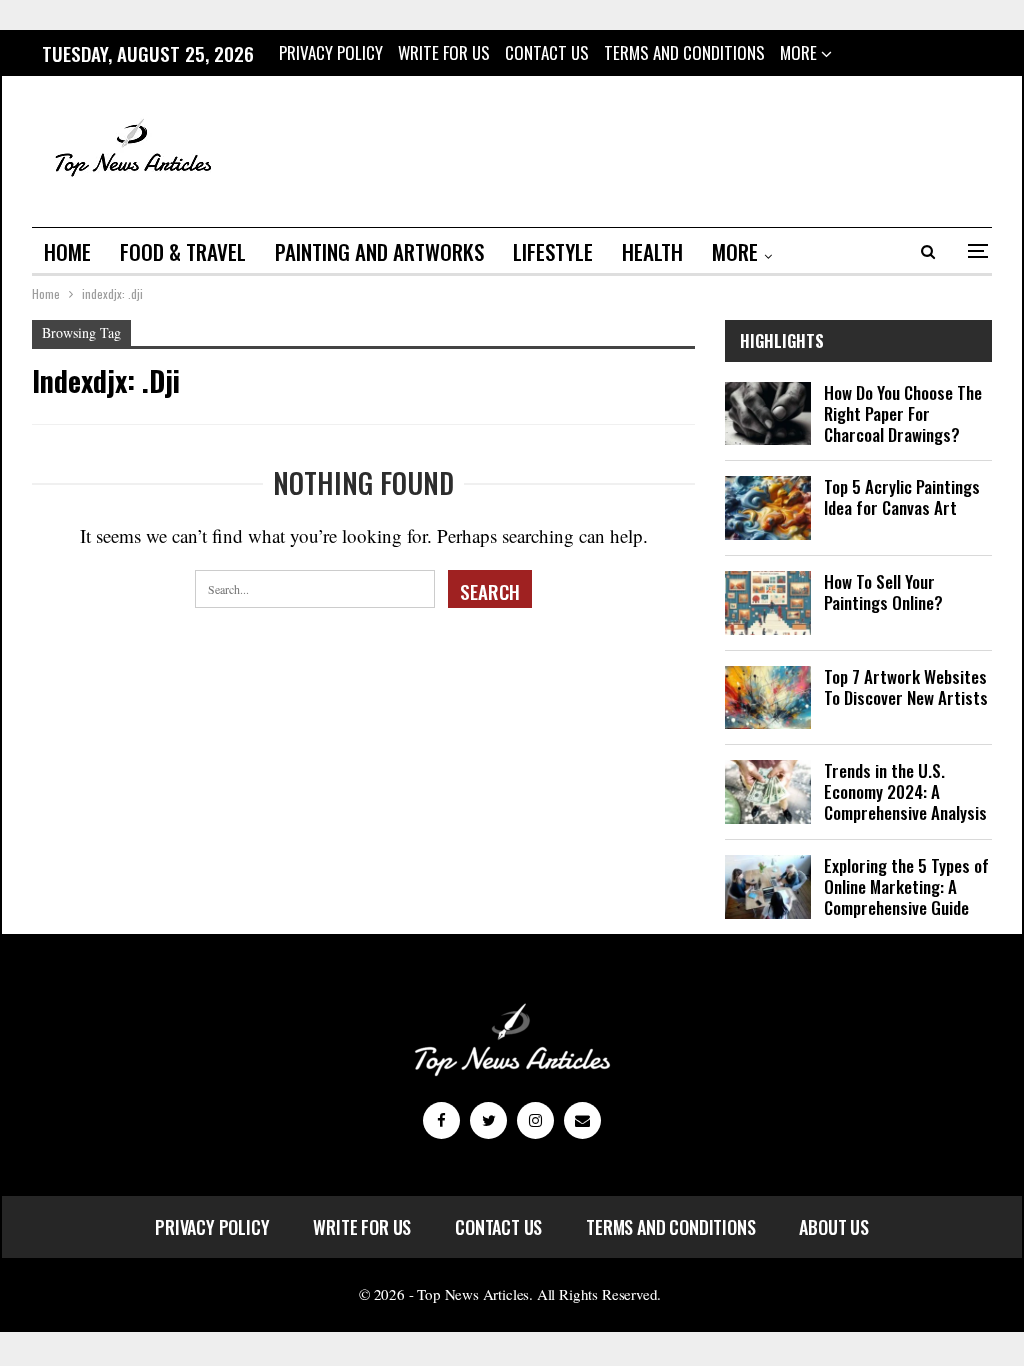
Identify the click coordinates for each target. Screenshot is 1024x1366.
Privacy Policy (331, 52)
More (800, 52)
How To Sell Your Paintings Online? (883, 592)
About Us (834, 1227)
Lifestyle (553, 251)
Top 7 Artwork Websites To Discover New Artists (906, 687)
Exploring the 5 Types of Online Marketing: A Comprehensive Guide (906, 886)
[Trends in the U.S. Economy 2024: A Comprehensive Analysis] (768, 792)
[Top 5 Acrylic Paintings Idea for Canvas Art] (768, 508)
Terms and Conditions (684, 52)
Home (67, 251)
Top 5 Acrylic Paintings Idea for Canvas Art (902, 497)
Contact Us (547, 52)
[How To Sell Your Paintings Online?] (768, 603)
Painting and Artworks (379, 251)
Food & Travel (183, 251)
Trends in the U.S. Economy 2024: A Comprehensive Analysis (905, 791)
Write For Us (444, 52)
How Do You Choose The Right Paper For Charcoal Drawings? (903, 413)
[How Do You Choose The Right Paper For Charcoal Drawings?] (768, 414)
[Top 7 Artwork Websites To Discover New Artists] (768, 698)
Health (652, 251)
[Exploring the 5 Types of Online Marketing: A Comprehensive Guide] (768, 887)
